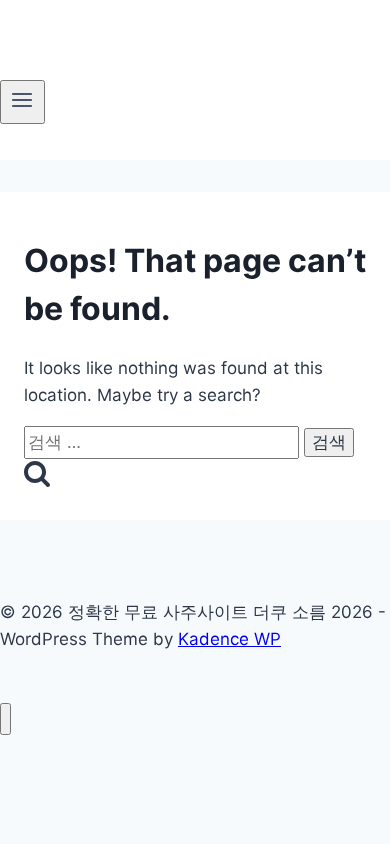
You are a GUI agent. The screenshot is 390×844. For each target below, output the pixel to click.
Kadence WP (229, 639)
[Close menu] (5, 719)
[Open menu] (22, 102)
